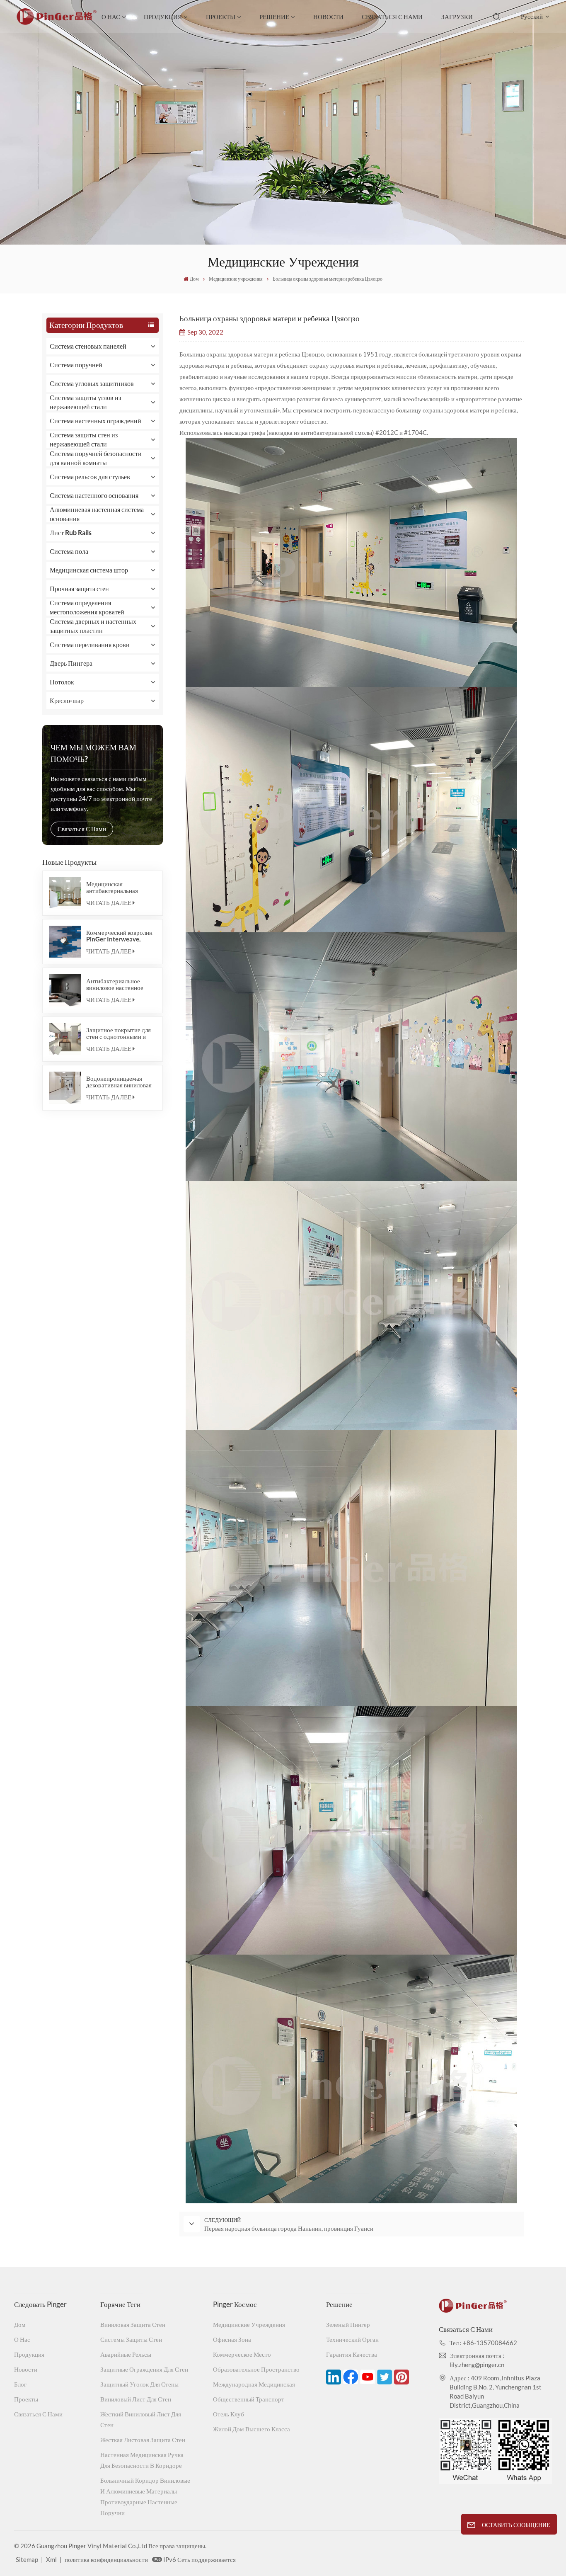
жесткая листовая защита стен (143, 2440)
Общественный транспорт (249, 2399)
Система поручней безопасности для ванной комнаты (96, 458)
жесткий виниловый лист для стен (141, 2419)
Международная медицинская (254, 2384)
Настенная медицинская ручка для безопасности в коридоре (142, 2460)
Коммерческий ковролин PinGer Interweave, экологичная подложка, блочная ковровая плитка (120, 936)
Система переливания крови (90, 644)
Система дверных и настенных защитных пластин (93, 626)
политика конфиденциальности (106, 2559)
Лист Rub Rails (71, 532)
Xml (51, 2559)
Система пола (69, 551)
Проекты (221, 17)
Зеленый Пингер (348, 2324)
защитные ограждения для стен (144, 2369)
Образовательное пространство (256, 2369)
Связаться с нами (392, 17)
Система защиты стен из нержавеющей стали (84, 439)
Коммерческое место (242, 2354)
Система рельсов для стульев (90, 477)
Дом (194, 279)
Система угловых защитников (92, 383)
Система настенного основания (94, 495)
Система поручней (76, 365)
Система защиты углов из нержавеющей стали (85, 402)
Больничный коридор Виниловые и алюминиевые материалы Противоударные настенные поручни (145, 2496)
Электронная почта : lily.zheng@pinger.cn (477, 2360)
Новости (328, 17)
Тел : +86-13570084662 (483, 2343)
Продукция (163, 17)
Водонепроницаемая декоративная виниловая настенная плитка (119, 1082)
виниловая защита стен (133, 2324)
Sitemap (27, 2559)
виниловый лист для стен (136, 2399)
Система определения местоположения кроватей (87, 607)
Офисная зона (232, 2339)
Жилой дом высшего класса (252, 2429)
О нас (111, 17)
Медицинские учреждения (249, 2324)
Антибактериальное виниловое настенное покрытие (115, 984)
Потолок (62, 682)
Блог (20, 2384)
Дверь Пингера (71, 663)
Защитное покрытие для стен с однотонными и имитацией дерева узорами (119, 1033)
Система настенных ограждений (96, 421)
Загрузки (457, 17)
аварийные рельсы (126, 2354)
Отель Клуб (229, 2414)
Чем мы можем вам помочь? (93, 753)
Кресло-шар (67, 700)
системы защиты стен (131, 2339)
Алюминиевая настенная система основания (97, 514)
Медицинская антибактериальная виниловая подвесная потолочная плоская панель (115, 887)
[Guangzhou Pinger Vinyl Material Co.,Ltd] (57, 22)
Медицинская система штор (89, 570)
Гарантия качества (352, 2354)
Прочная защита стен (79, 588)
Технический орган (352, 2339)
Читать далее (109, 902)
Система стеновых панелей (88, 346)
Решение (274, 17)
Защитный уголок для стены (139, 2384)
